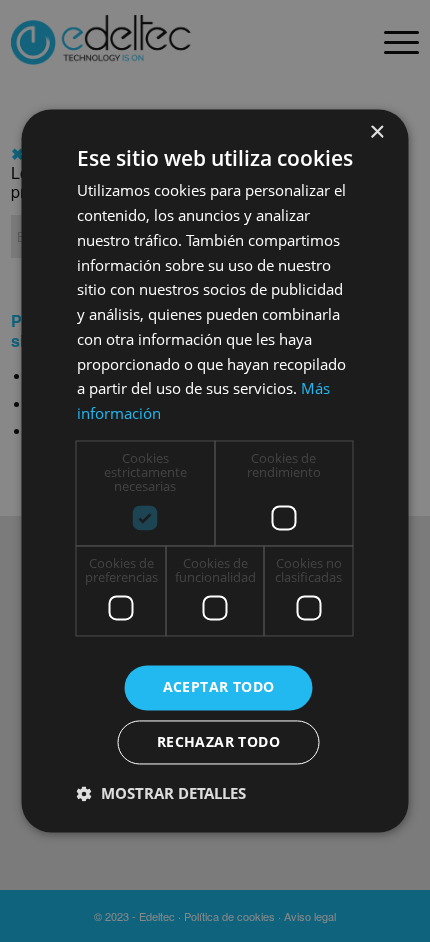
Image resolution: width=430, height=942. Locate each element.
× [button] (376, 132)
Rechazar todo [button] (218, 742)
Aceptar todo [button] (219, 687)
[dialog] (215, 471)
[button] (161, 794)
